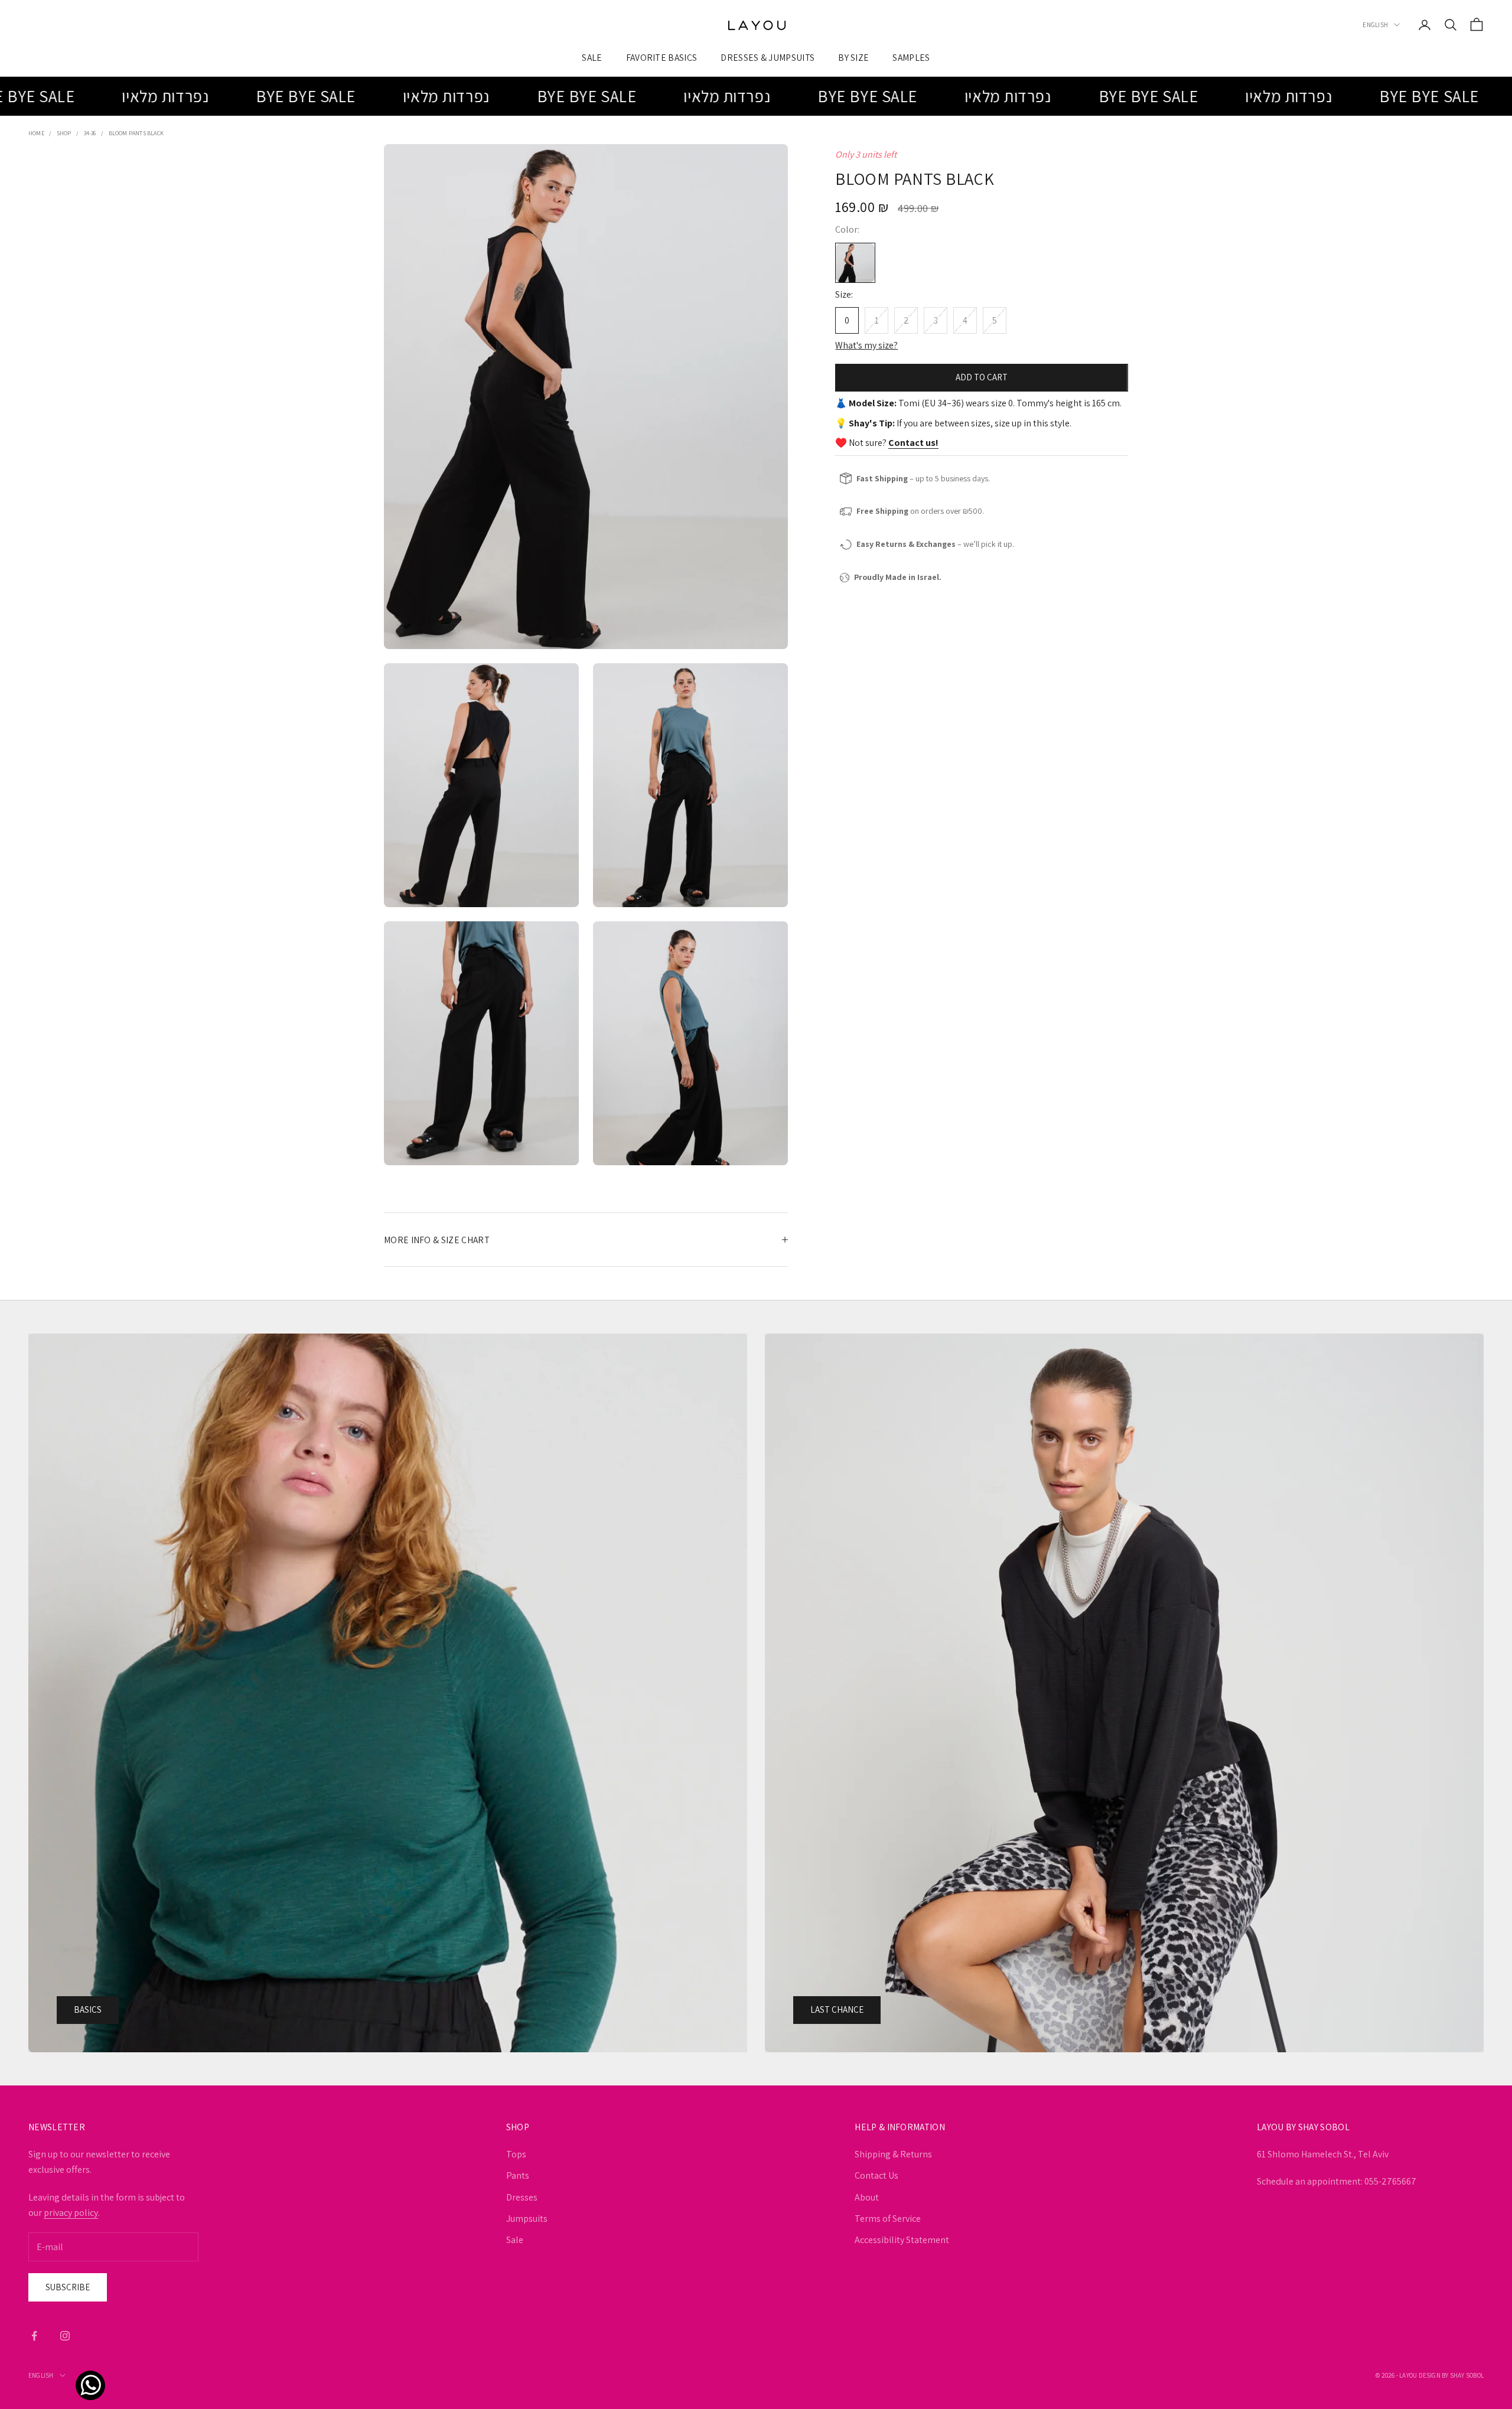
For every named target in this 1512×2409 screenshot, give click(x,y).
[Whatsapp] (87, 2372)
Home (36, 133)
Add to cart (982, 377)
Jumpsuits (527, 2219)
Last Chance (837, 2009)
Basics (88, 2009)
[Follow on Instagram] (65, 2336)
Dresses (522, 2197)
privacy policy (71, 2213)
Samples (911, 57)
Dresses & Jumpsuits (768, 57)
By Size (853, 57)
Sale (592, 57)
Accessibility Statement (902, 2240)
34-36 (90, 133)
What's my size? (866, 345)
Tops (516, 2154)
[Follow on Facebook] (34, 2336)
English (1375, 25)
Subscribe (68, 2287)
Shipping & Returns (893, 2154)
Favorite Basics (662, 57)
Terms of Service (888, 2219)
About (867, 2197)
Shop (64, 133)
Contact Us (876, 2175)
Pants (518, 2175)
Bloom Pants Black (136, 133)
